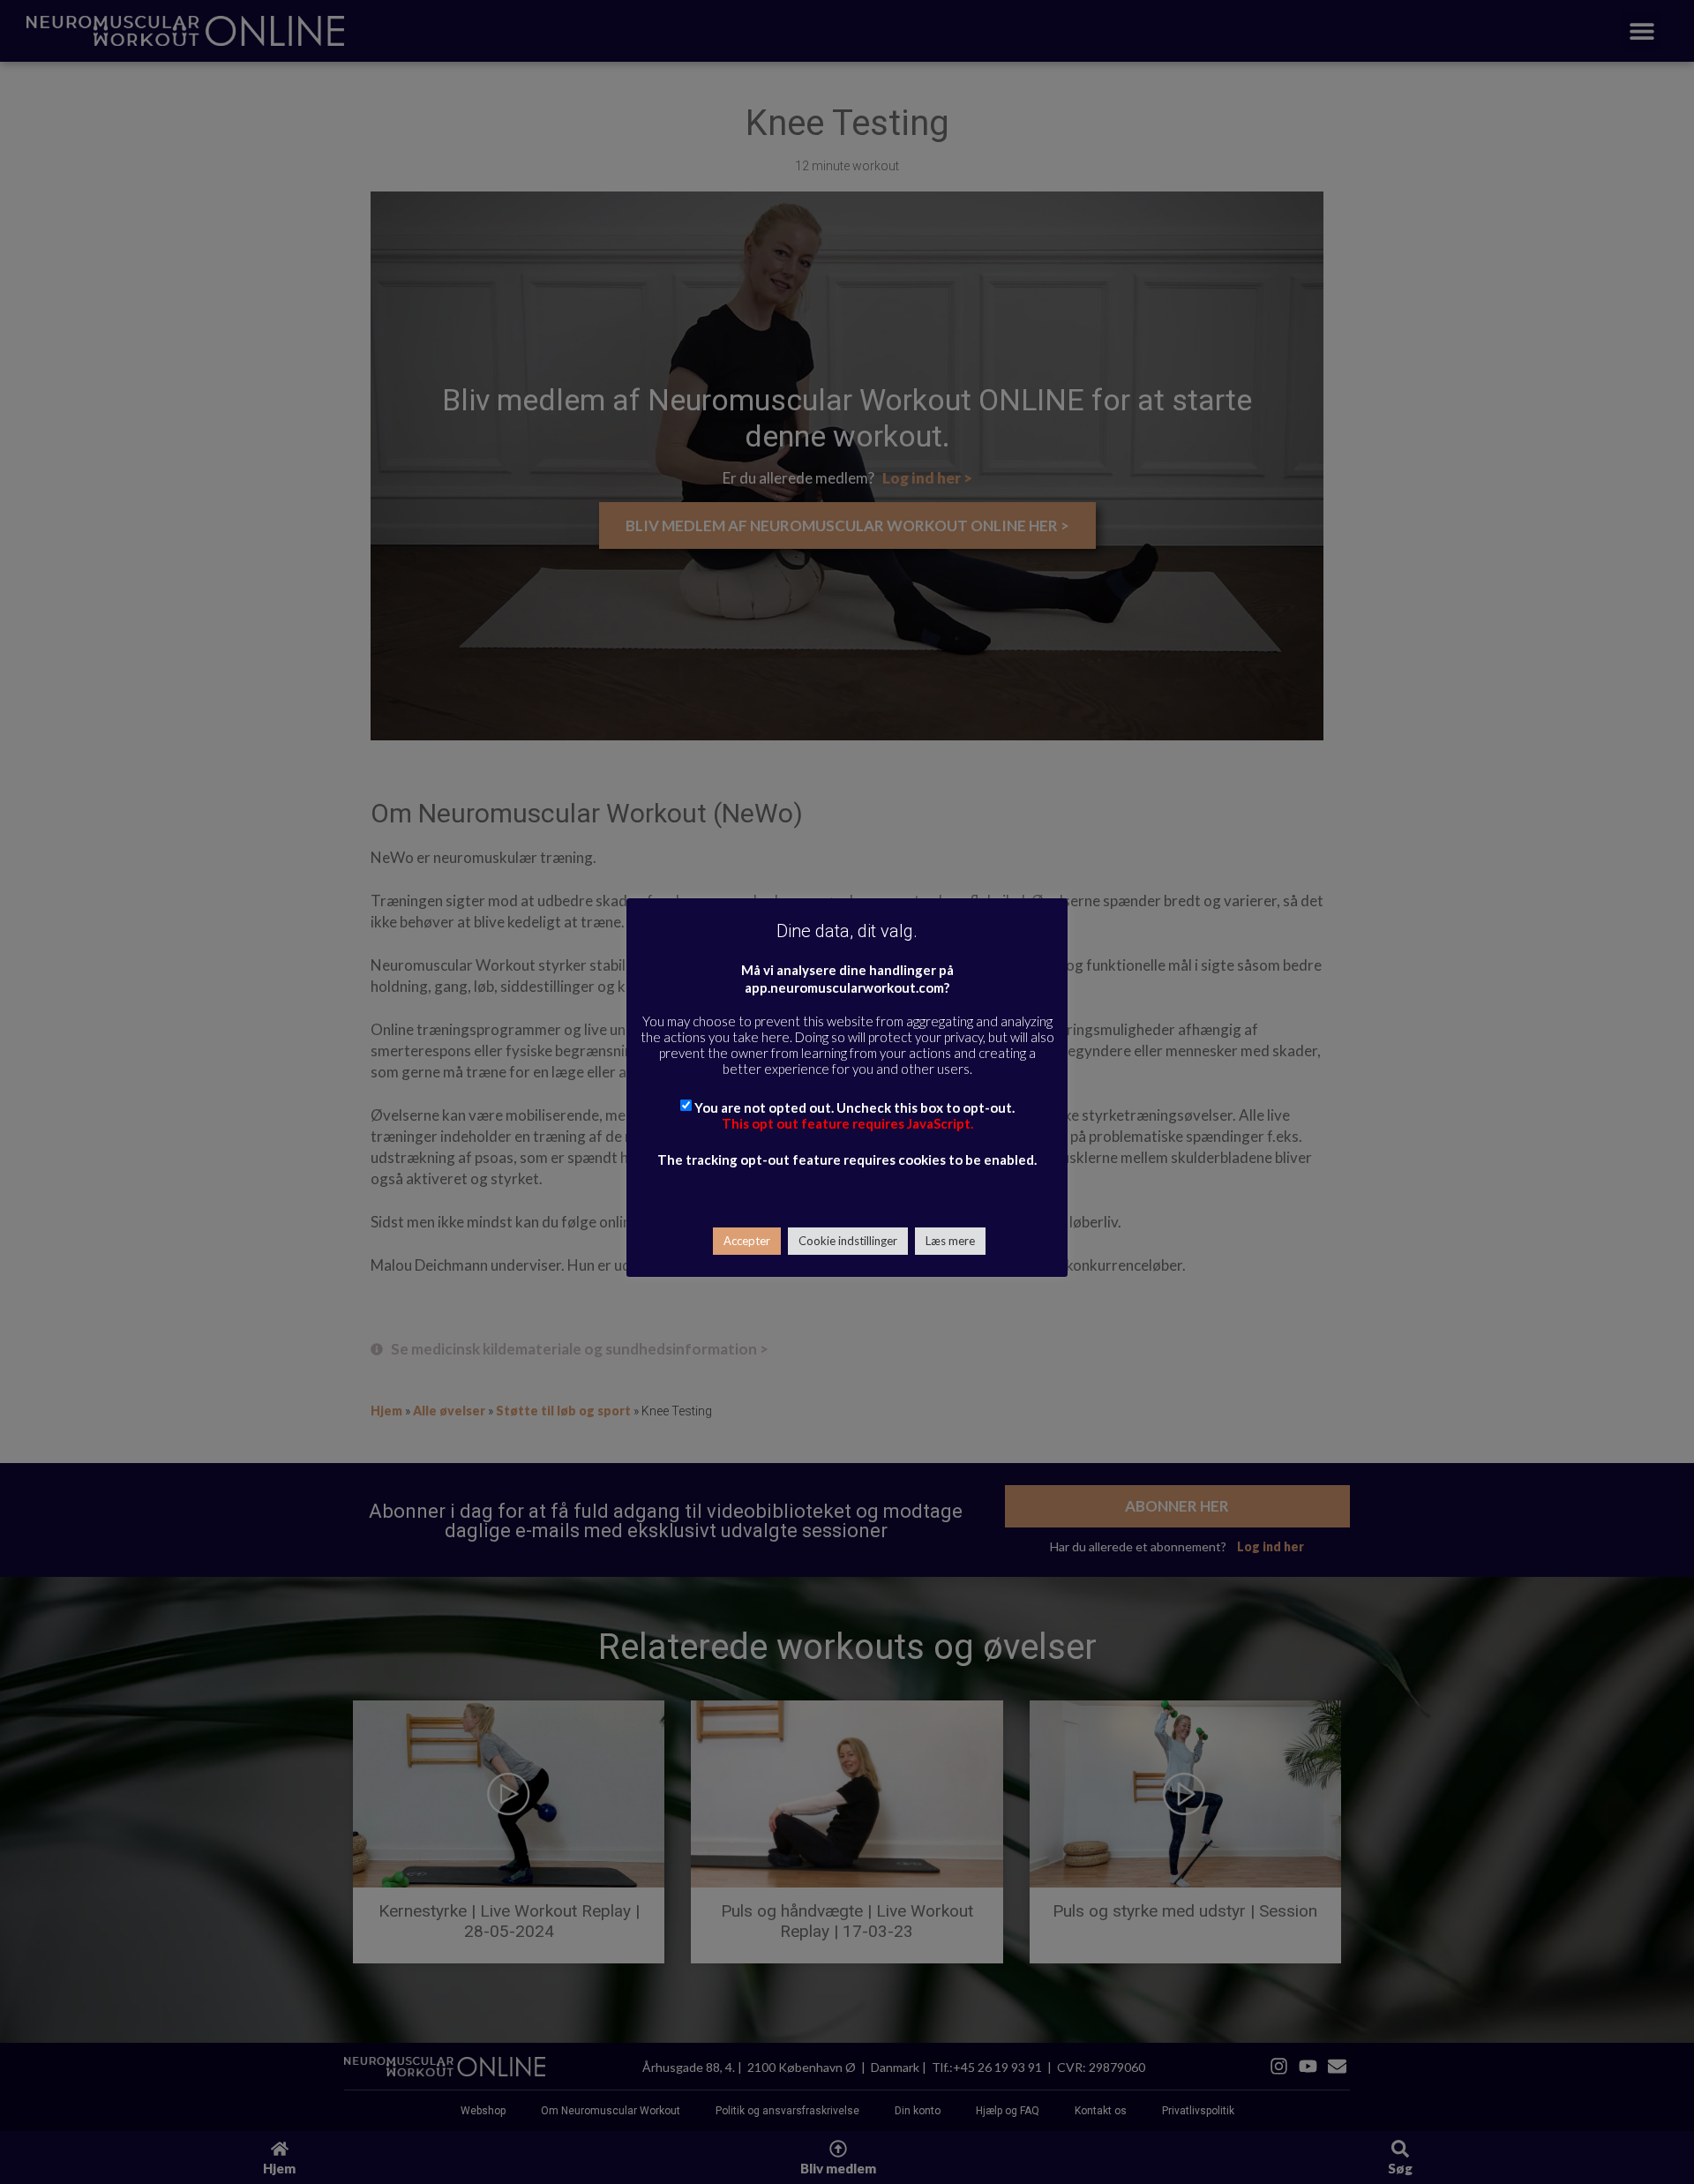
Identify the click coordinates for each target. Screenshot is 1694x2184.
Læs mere (950, 1241)
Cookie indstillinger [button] (848, 1241)
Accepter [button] (747, 1241)
